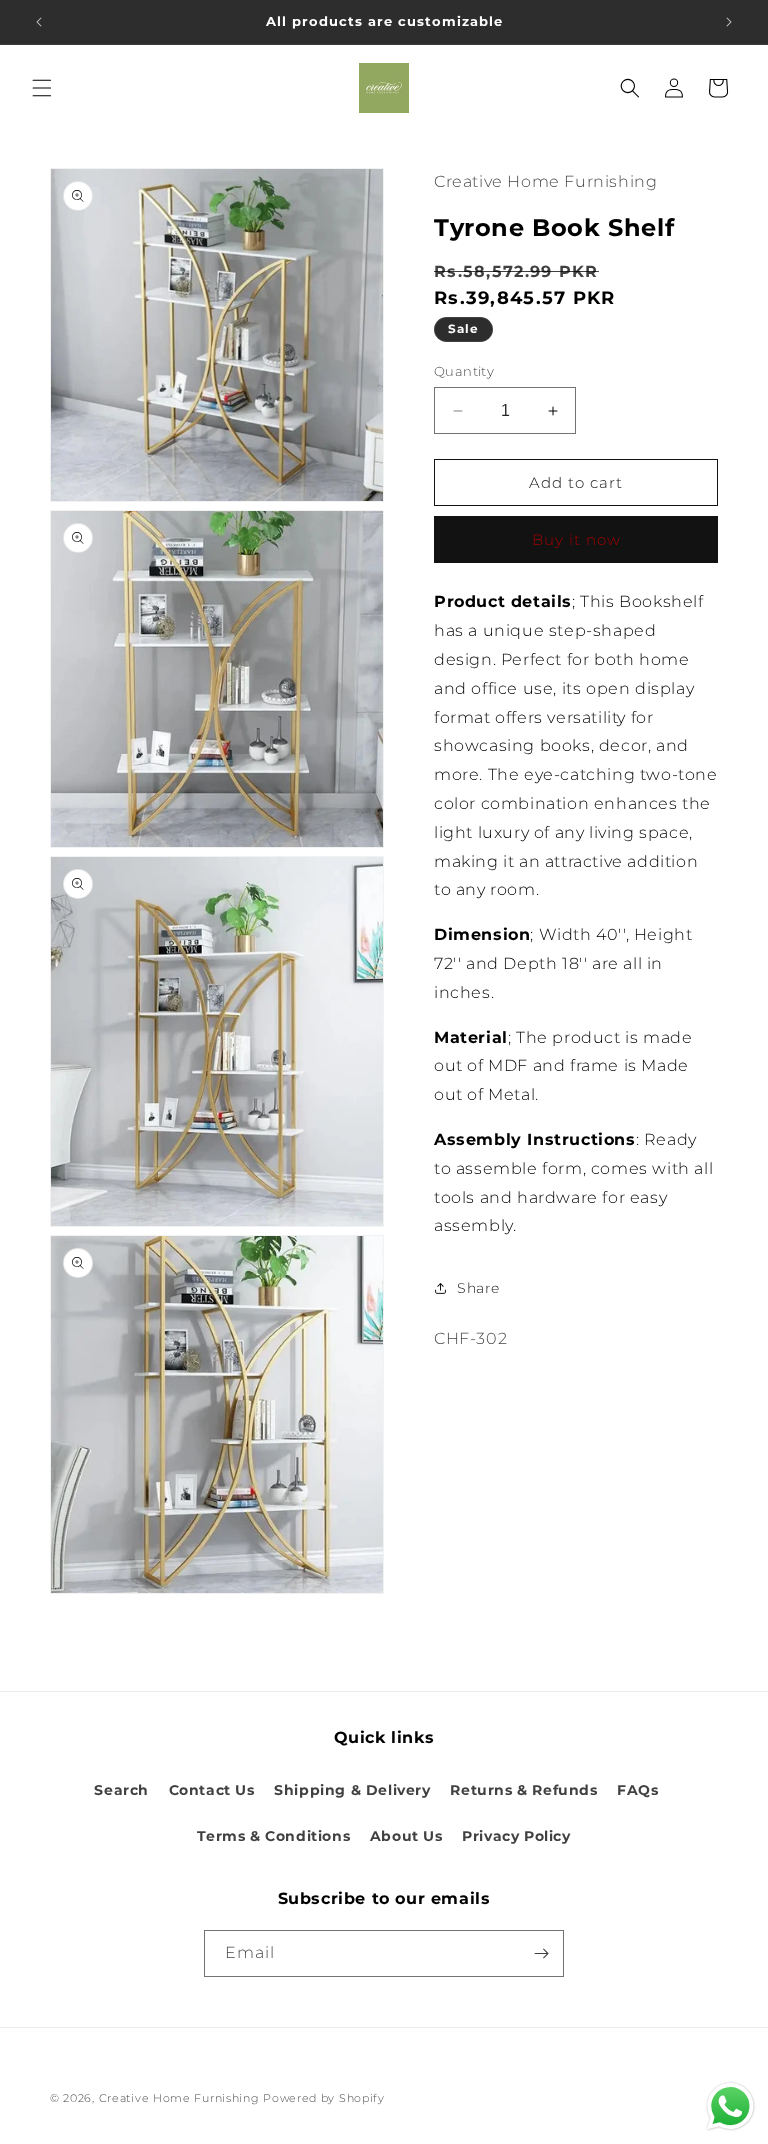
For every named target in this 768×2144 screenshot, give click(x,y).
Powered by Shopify (324, 2098)
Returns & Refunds (523, 1790)
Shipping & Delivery (352, 1790)
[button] (42, 88)
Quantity (464, 371)
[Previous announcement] (39, 22)
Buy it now (576, 539)
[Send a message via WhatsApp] (730, 2106)
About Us (406, 1836)
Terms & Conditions (273, 1836)
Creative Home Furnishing (179, 2098)
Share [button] (478, 1288)
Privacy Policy (516, 1836)
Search (121, 1790)
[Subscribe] (541, 1953)
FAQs (637, 1790)
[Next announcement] (729, 22)
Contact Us (212, 1790)
